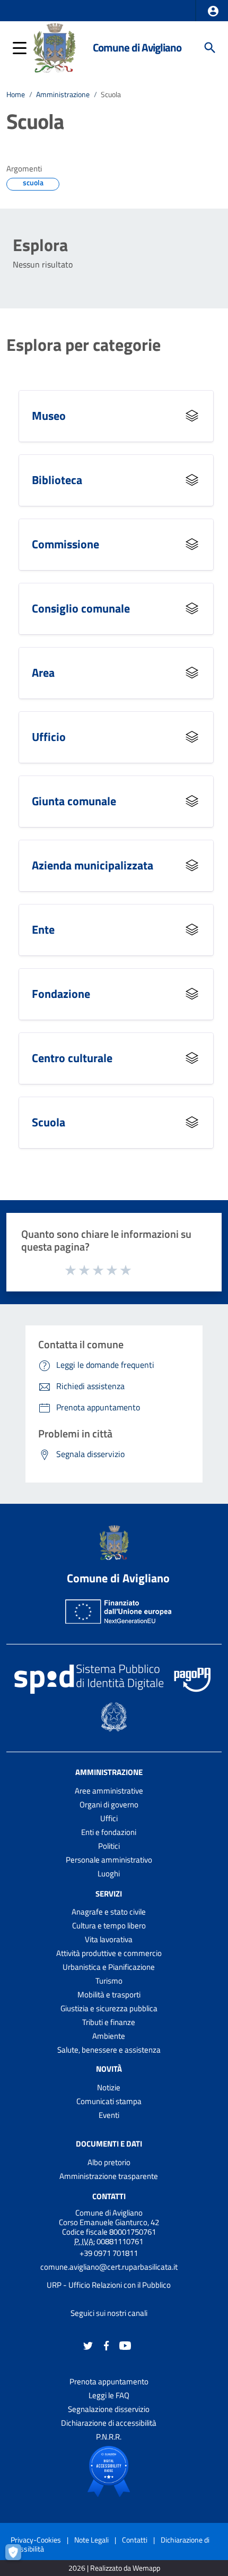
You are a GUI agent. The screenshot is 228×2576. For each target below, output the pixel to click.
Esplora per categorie (84, 344)
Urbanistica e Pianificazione (109, 1967)
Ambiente (109, 2036)
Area (43, 672)
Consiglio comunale (81, 608)
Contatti (109, 2196)
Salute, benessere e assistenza (109, 2050)
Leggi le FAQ (109, 2395)
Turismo (109, 1981)
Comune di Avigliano (137, 48)
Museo (49, 415)
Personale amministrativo (109, 1860)
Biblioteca (57, 480)
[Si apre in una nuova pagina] (109, 2471)
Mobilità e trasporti (109, 1995)
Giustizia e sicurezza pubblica (109, 2008)
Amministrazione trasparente (109, 2176)
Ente (43, 929)
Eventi (109, 2115)
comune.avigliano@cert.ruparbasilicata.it (109, 2267)
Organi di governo (109, 1804)
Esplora (40, 245)
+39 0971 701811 (109, 2253)
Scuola (49, 1122)
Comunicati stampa (109, 2101)
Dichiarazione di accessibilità (109, 2423)
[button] (213, 11)
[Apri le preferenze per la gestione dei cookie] (19, 2557)
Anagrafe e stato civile (109, 1912)
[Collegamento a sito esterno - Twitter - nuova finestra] (88, 2345)
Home (16, 94)
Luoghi (109, 1873)
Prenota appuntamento (109, 2381)
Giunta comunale (74, 801)
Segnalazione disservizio (109, 2409)
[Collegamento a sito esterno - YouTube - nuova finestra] (125, 2345)
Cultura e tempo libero (109, 1925)
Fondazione (61, 993)
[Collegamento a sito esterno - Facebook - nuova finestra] (107, 2345)
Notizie (109, 2087)
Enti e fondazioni (109, 1832)
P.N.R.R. (109, 2437)
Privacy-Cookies (36, 2540)
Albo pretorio (109, 2162)
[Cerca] (210, 48)
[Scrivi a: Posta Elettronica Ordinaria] (109, 2276)
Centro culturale (72, 1058)
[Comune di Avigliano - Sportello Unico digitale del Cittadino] (54, 47)
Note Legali (91, 2540)
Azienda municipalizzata (93, 865)
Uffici (109, 1818)
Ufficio (49, 736)
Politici (109, 1846)
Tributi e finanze (109, 2022)
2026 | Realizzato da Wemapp (114, 2568)
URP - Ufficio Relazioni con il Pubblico (109, 2285)
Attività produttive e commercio (109, 1953)
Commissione (65, 544)
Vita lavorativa (109, 1939)
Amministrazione (63, 94)
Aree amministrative (109, 1791)
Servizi (109, 1893)
